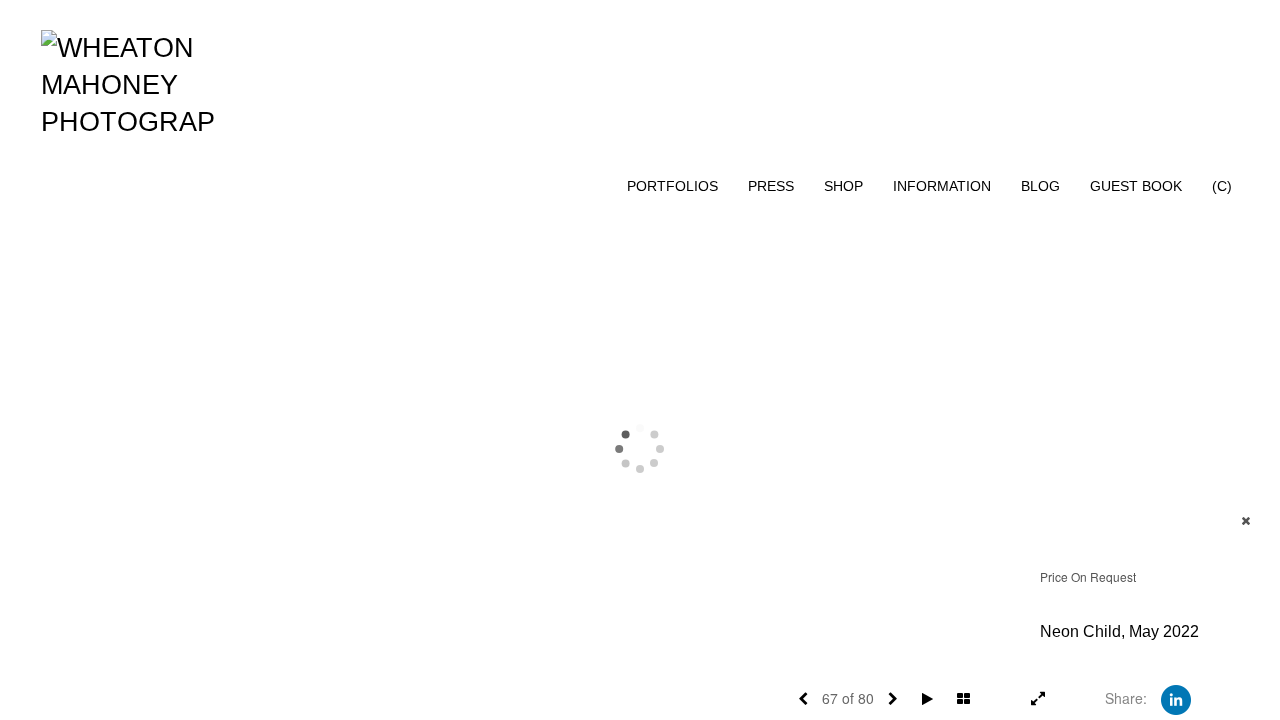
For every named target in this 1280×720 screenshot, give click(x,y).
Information (942, 186)
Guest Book (1136, 186)
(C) (1222, 186)
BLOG (1040, 186)
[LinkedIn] (1176, 698)
